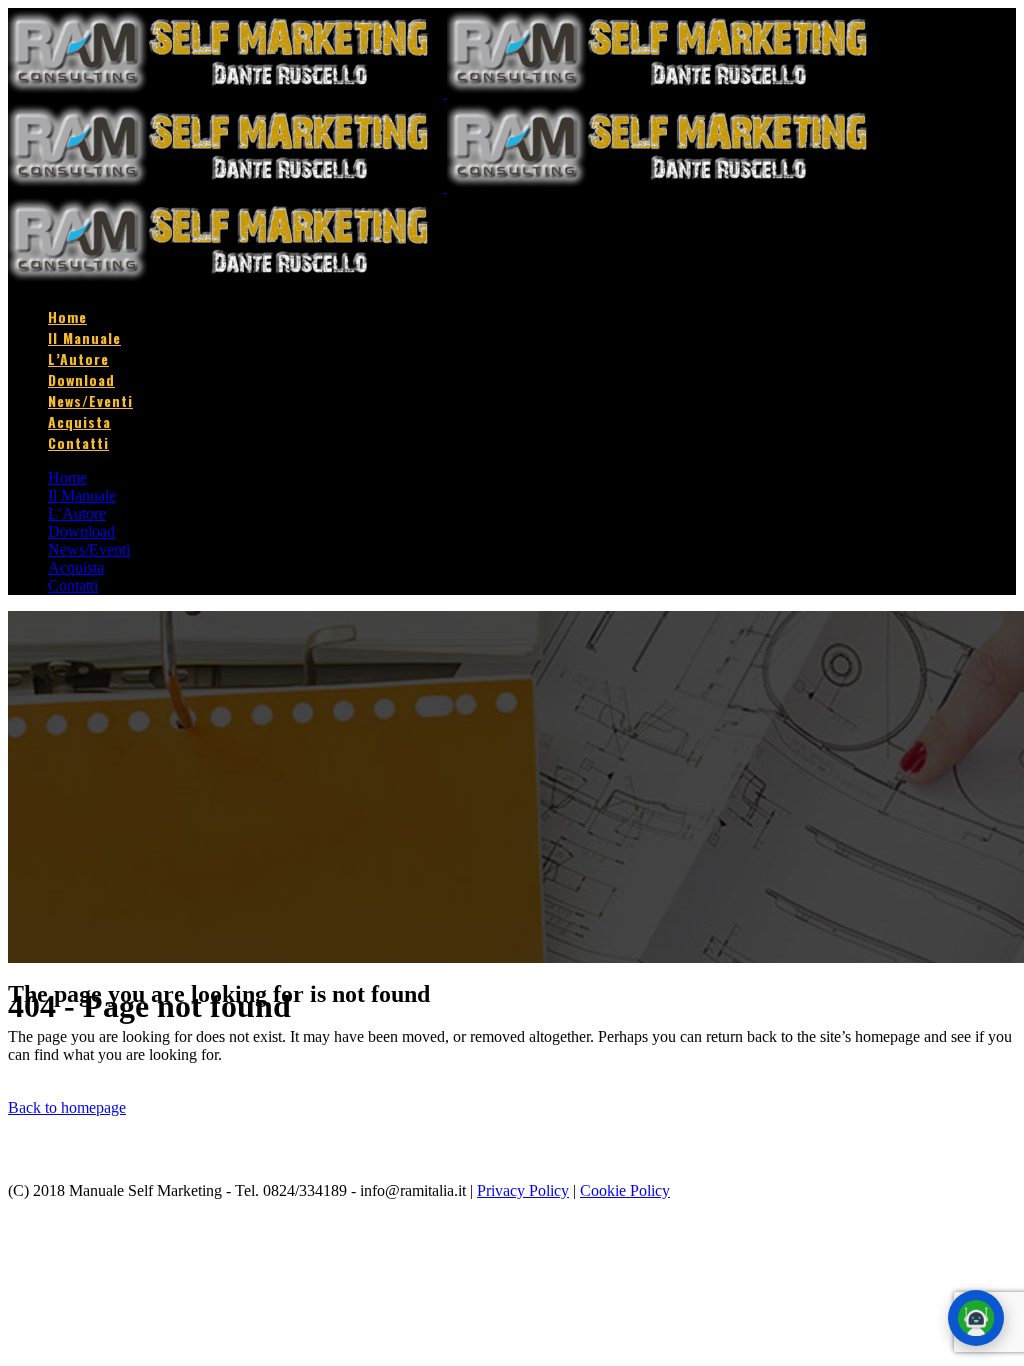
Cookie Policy (625, 1190)
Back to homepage (67, 1107)
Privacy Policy (523, 1190)
